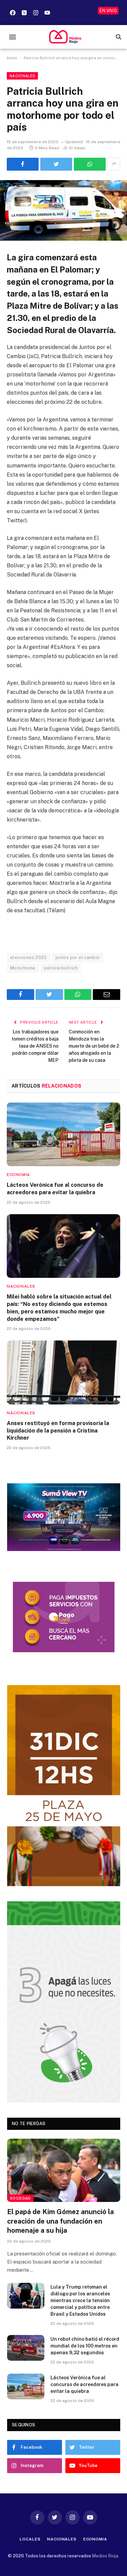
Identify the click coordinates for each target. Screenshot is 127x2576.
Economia (95, 2539)
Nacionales (22, 76)
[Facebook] (13, 13)
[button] (12, 37)
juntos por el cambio (78, 957)
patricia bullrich (61, 968)
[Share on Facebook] (23, 164)
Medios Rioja (105, 2556)
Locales (30, 2539)
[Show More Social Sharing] (114, 164)
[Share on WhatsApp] (90, 164)
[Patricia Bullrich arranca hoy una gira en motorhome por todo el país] (63, 210)
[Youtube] (47, 13)
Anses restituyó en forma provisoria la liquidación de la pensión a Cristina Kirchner (58, 1431)
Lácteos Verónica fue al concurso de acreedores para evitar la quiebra (84, 2384)
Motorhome (23, 968)
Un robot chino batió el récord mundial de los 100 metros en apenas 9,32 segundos (85, 2346)
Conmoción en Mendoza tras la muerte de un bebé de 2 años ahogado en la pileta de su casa (94, 1046)
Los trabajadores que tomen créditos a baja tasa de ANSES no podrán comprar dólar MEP (35, 1046)
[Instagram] (36, 13)
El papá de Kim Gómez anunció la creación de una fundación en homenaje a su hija (60, 2221)
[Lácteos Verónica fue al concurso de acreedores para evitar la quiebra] (63, 1134)
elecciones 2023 (29, 957)
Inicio (12, 58)
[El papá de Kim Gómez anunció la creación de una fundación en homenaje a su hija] (64, 2170)
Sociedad (20, 2198)
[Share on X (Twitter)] (56, 164)
